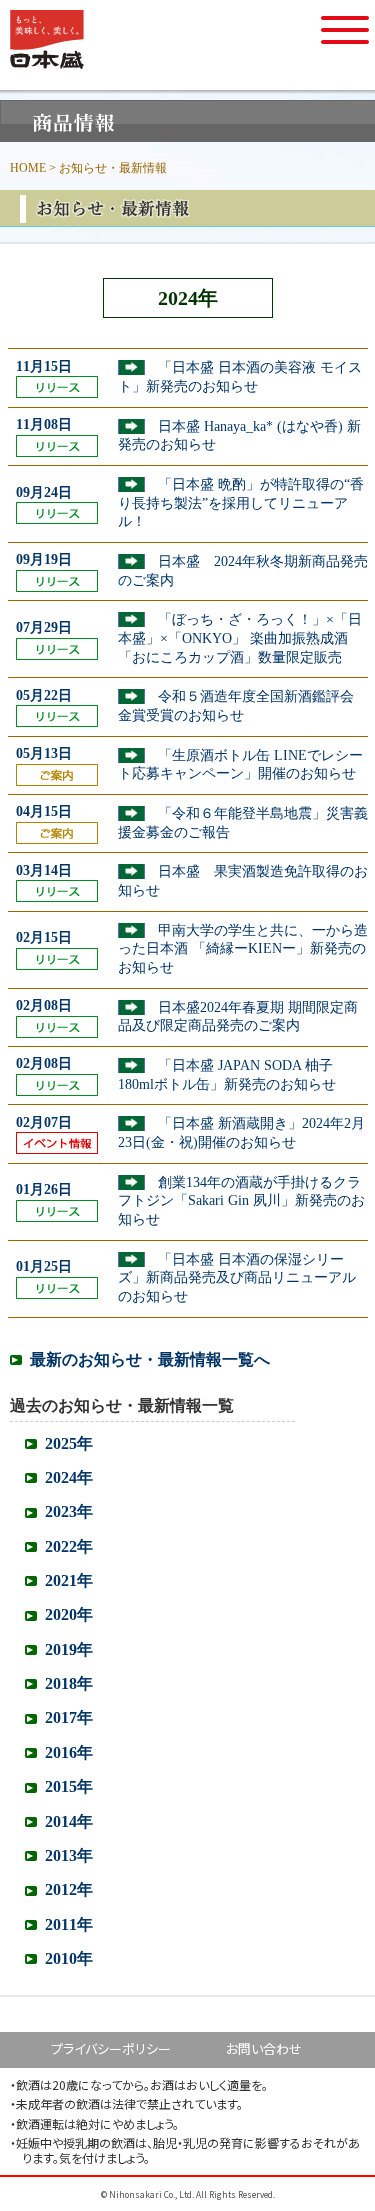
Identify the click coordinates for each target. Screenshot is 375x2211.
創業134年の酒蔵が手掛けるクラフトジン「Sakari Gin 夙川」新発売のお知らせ (241, 1201)
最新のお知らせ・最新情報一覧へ (150, 1359)
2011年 (69, 1924)
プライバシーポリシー (111, 2048)
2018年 (69, 1683)
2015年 (69, 1786)
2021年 (69, 1580)
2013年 (69, 1855)
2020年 (69, 1614)
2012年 (69, 1889)
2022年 (69, 1546)
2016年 (69, 1752)
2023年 (69, 1511)
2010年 (69, 1958)
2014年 (69, 1821)
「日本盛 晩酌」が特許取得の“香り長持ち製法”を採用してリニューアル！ (241, 503)
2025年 (69, 1443)
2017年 (69, 1717)
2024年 (69, 1477)
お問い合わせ (264, 2048)
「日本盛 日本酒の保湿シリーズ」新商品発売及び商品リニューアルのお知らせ (237, 1278)
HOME (28, 168)
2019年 (69, 1649)
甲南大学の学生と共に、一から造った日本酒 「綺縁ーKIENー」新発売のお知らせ (243, 949)
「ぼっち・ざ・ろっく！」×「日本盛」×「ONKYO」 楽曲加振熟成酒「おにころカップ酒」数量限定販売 (240, 638)
